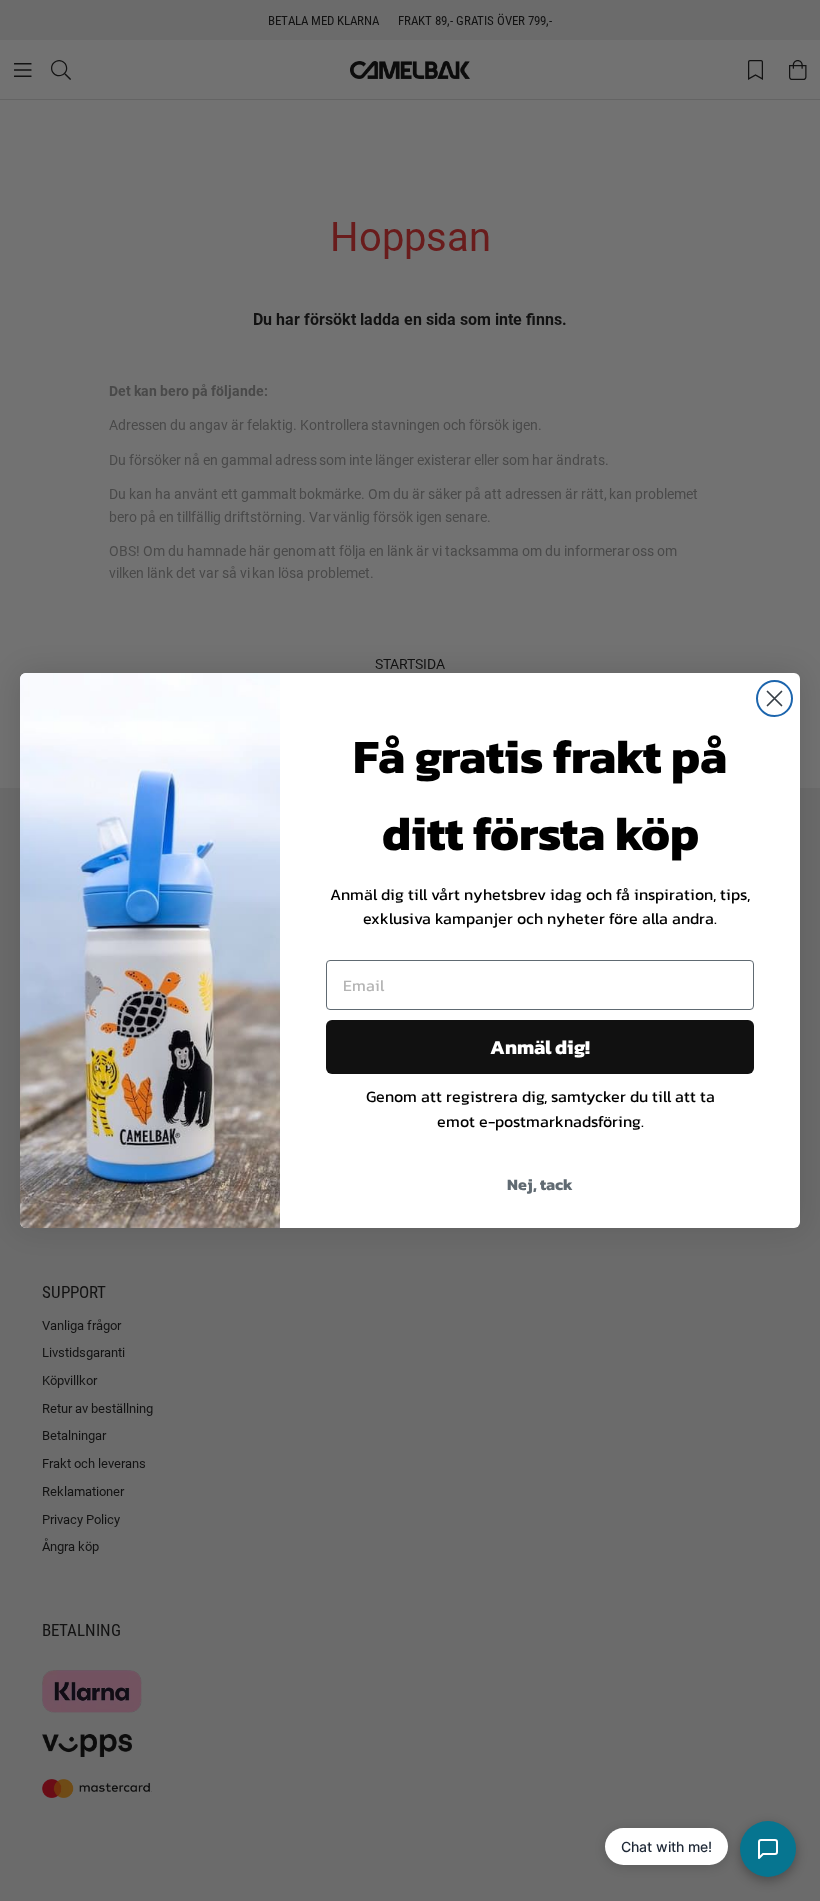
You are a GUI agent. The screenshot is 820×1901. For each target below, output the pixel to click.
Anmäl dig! (540, 1047)
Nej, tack (540, 1184)
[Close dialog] (774, 698)
